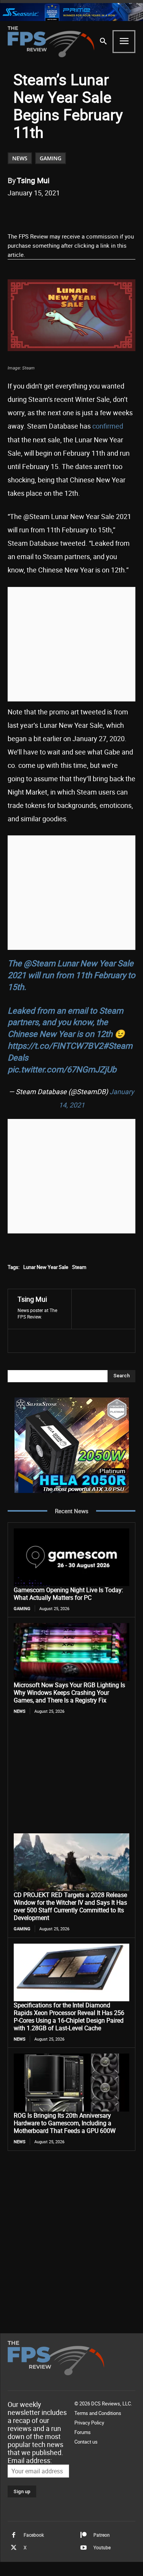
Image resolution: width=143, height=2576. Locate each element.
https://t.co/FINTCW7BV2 (55, 1045)
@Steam (39, 963)
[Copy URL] (109, 212)
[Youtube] (84, 2548)
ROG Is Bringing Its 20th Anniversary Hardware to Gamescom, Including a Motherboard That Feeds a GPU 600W (65, 2123)
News (20, 158)
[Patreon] (84, 2535)
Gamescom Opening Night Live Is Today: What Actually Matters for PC (68, 1594)
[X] (57, 212)
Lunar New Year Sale (46, 1267)
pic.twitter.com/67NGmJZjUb (62, 1069)
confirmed (108, 426)
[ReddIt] (74, 212)
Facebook (34, 2535)
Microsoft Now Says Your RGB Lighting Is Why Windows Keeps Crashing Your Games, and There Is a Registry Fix (69, 1693)
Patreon (102, 2535)
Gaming (51, 158)
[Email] (92, 212)
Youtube (102, 2547)
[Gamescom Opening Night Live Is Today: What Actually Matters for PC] (71, 1557)
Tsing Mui (33, 180)
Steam (79, 1267)
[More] (127, 212)
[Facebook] (39, 212)
